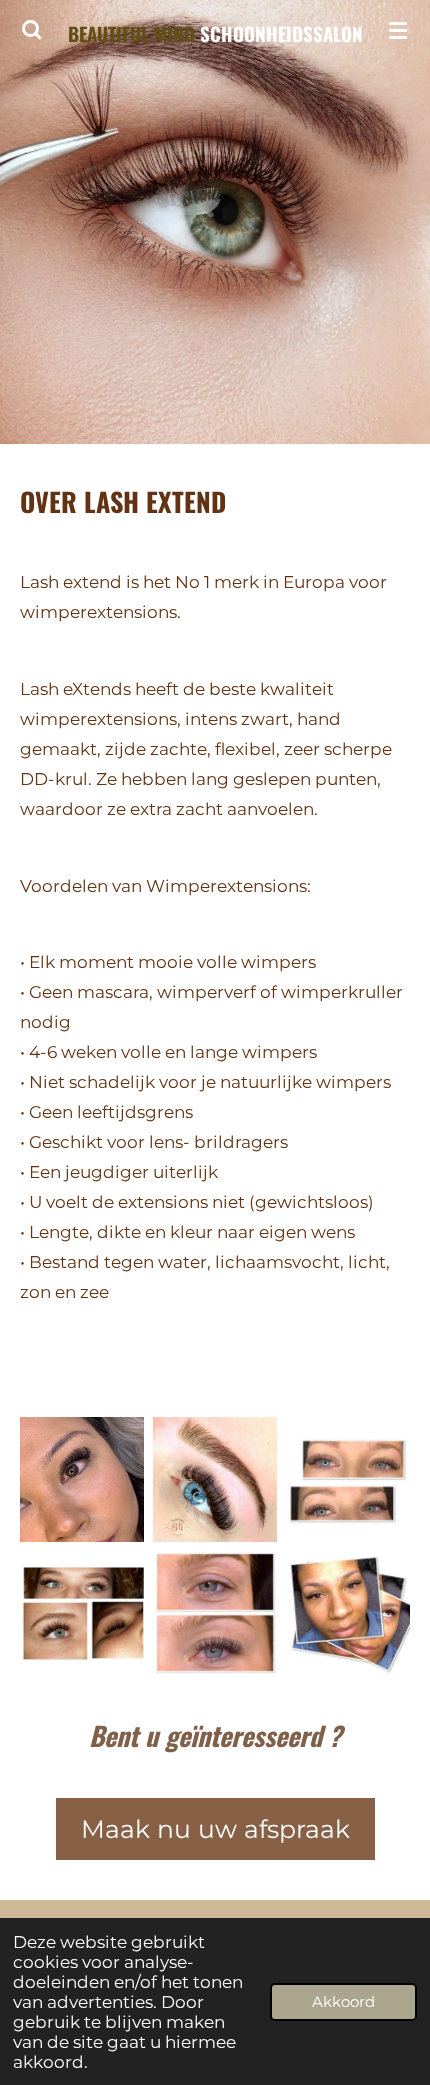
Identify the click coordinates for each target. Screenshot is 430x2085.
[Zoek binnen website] (32, 30)
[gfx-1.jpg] (82, 1612)
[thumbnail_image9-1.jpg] (347, 1479)
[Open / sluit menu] (398, 30)
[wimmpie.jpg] (215, 1479)
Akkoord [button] (343, 2001)
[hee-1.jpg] (215, 1612)
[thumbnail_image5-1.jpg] (347, 1612)
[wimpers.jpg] (82, 1479)
